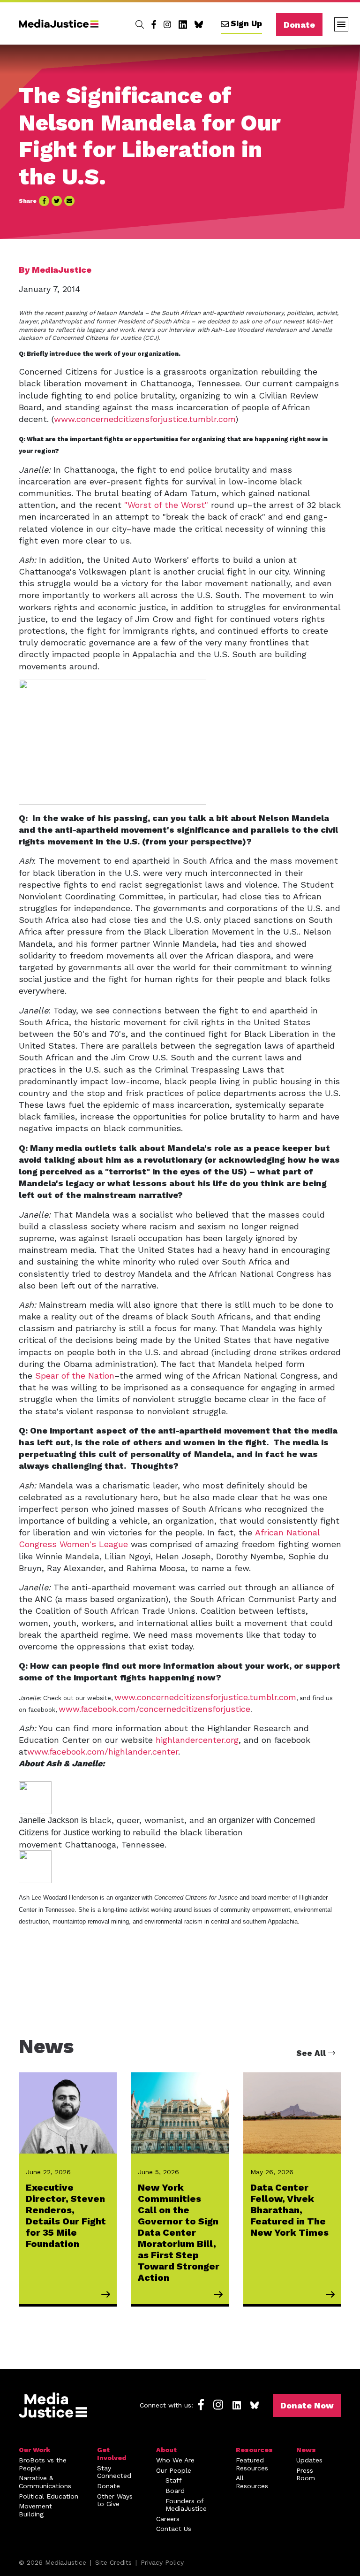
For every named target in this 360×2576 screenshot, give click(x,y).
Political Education (49, 2496)
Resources (254, 2450)
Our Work (34, 2450)
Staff (174, 2480)
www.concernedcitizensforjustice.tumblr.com (145, 419)
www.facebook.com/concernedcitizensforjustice (154, 1709)
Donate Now (307, 2405)
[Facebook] (154, 24)
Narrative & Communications (45, 2482)
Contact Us (174, 2529)
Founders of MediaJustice (186, 2505)
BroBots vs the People (43, 2464)
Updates (309, 2460)
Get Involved (112, 2454)
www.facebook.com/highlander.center (103, 1752)
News (306, 2450)
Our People (174, 2470)
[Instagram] (167, 24)
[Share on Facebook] (44, 201)
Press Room (306, 2474)
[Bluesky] (199, 24)
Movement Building (35, 2510)
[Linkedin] (183, 24)
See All (312, 2053)
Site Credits (113, 2562)
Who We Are (175, 2460)
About (166, 2450)
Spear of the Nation (75, 1376)
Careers (168, 2519)
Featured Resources (252, 2464)
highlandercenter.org (197, 1740)
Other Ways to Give (115, 2500)
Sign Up (246, 23)
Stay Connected (114, 2472)
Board (175, 2491)
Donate (299, 25)
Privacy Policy (162, 2562)
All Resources (252, 2482)
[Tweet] (57, 201)
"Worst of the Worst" (166, 505)
